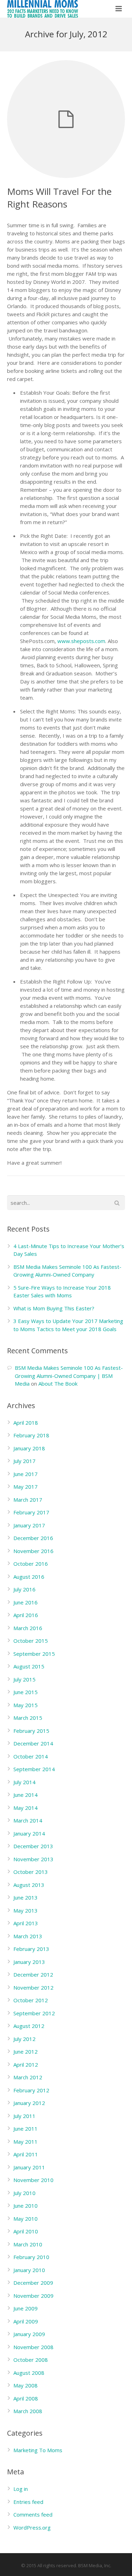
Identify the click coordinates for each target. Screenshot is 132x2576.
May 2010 (26, 2219)
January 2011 (29, 2167)
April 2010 (26, 2231)
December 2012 (33, 1974)
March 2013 (28, 1936)
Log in (21, 2489)
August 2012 (29, 2026)
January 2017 (29, 1525)
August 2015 (29, 1666)
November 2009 (33, 2296)
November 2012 (33, 1987)
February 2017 (31, 1512)
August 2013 (29, 1885)
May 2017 (26, 1487)
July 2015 (24, 1679)
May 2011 (26, 2142)
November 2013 (33, 1859)
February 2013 (31, 1949)
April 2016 (26, 1615)
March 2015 (28, 1718)
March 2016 (28, 1628)
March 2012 (28, 2077)
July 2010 (24, 2193)
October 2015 (31, 1641)
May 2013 (26, 1910)
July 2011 (24, 2116)
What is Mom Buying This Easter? (54, 1308)
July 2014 (24, 1782)
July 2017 (24, 1461)
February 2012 (31, 2090)
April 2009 (26, 2321)
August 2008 (29, 2373)
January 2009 (29, 2334)
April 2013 (26, 1923)
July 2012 (24, 2039)
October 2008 (31, 2360)
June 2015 (26, 1692)
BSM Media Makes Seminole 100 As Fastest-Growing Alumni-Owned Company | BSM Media (69, 1376)
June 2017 (26, 1474)
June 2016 (26, 1602)
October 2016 (31, 1564)
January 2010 (29, 2270)
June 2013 (26, 1897)
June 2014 (26, 1795)
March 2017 (28, 1500)
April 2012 (26, 2065)
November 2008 (33, 2347)
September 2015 (34, 1654)
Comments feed (33, 2514)
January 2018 (29, 1448)
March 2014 (28, 1820)
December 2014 (33, 1743)
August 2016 (29, 1577)
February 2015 (31, 1731)
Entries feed (28, 2502)
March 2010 (28, 2244)
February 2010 (31, 2257)
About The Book (58, 1384)
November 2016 (33, 1551)
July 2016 (24, 1589)
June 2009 (26, 2308)
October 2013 (31, 1872)
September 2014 (34, 1769)
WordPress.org (32, 2527)
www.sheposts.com (81, 641)
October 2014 (31, 1756)
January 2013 (29, 1962)
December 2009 (33, 2283)
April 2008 (26, 2398)
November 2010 (33, 2180)
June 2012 (26, 2052)
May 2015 (26, 1705)
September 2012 (34, 2013)
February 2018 (31, 1435)
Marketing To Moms (38, 2450)
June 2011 (26, 2129)
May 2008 (26, 2385)
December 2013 (33, 1846)
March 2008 (28, 2411)
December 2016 (33, 1538)
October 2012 (31, 2000)
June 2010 (26, 2206)
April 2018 (26, 1423)
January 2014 (29, 1833)
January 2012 (29, 2103)
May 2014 (26, 1808)
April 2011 (26, 2154)
